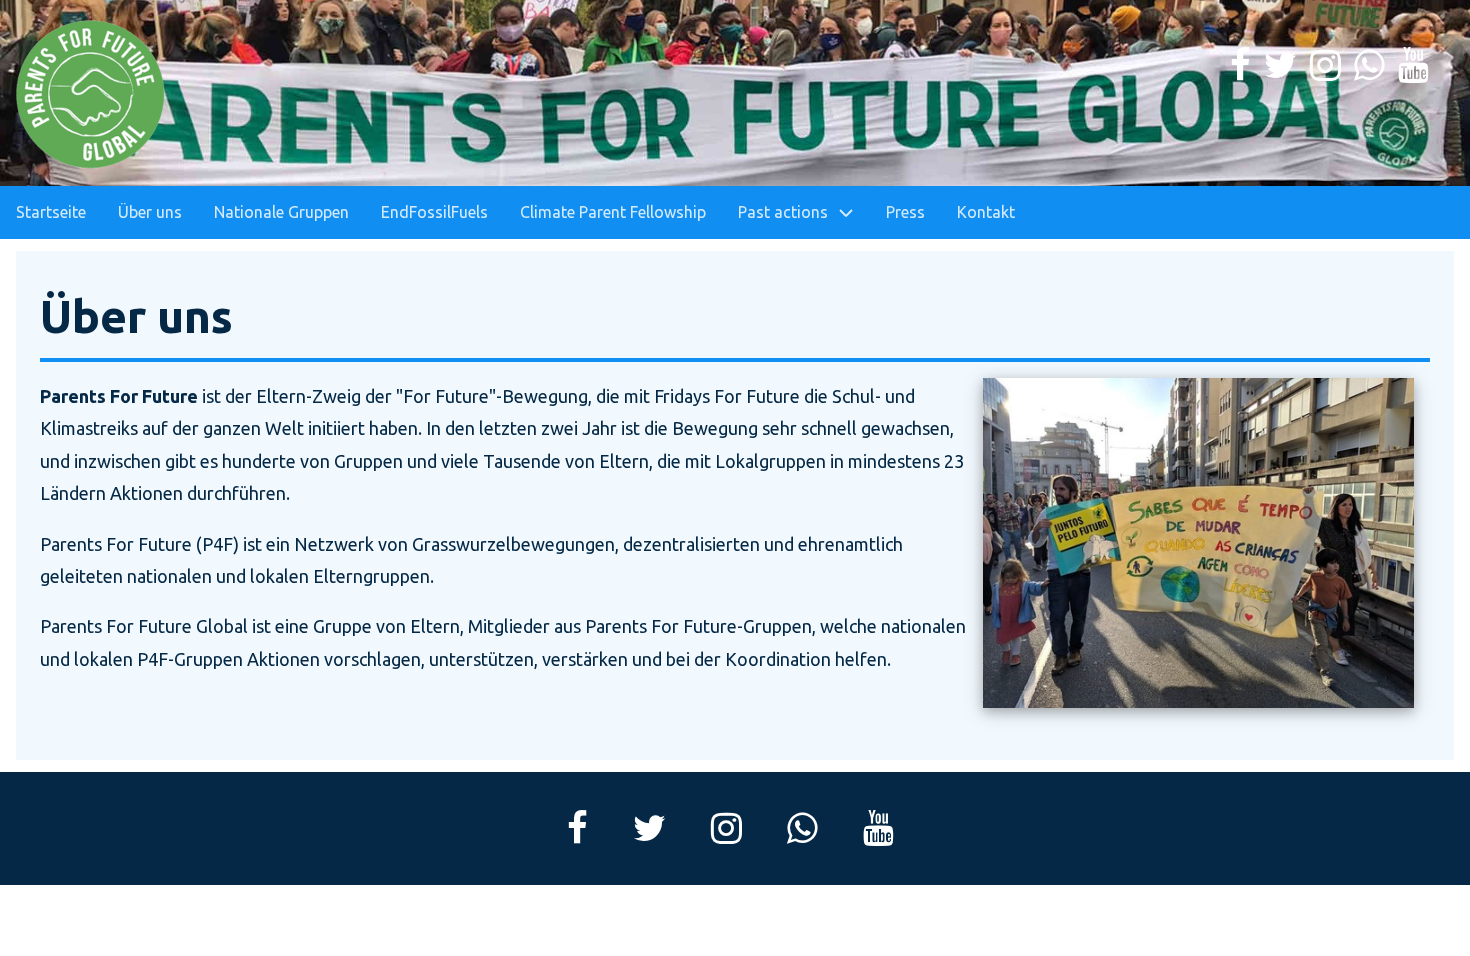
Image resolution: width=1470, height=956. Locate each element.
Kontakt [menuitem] (986, 212)
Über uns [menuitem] (150, 212)
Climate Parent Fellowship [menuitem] (613, 212)
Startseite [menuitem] (51, 212)
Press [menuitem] (905, 212)
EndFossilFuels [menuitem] (434, 212)
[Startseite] (91, 95)
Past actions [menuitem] (783, 212)
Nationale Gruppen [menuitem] (281, 212)
